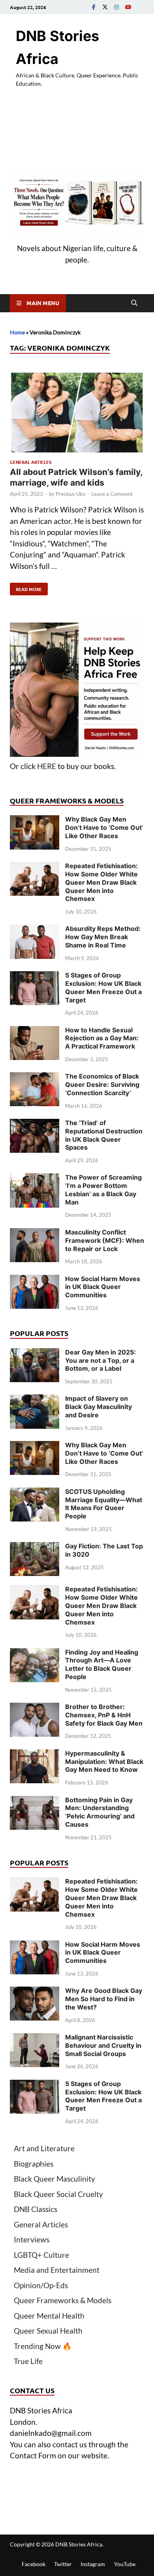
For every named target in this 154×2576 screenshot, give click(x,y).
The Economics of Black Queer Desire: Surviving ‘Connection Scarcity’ (102, 1084)
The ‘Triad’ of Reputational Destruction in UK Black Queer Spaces (104, 1135)
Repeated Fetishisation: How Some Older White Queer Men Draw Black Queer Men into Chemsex (101, 882)
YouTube (125, 2564)
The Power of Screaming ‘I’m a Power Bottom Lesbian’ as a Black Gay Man (103, 1190)
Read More (26, 587)
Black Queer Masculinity (54, 2179)
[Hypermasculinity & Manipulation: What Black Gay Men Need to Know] (35, 1755)
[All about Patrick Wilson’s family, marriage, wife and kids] (77, 414)
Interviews (32, 2239)
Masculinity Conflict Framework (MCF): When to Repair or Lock (105, 1240)
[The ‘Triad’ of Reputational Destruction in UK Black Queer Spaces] (35, 1124)
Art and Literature (44, 2148)
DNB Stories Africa (79, 2544)
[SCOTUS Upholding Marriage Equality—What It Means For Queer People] (35, 1493)
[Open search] (134, 303)
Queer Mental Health (49, 2316)
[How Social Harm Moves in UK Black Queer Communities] (35, 1280)
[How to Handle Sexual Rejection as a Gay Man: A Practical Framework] (35, 1031)
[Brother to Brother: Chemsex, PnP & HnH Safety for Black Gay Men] (35, 1708)
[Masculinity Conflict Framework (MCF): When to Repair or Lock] (35, 1234)
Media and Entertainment (57, 2270)
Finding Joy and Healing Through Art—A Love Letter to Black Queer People (102, 1664)
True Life (28, 2361)
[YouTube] (128, 7)
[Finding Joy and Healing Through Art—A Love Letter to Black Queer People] (35, 1654)
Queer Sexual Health (48, 2331)
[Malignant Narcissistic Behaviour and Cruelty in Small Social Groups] (35, 2038)
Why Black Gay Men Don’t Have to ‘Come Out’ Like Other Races (104, 827)
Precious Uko (70, 494)
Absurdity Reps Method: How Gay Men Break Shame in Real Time (103, 937)
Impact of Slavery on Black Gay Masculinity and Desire (99, 1407)
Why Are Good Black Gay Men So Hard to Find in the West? (104, 1999)
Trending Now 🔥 (43, 2346)
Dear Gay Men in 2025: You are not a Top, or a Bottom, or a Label (100, 1360)
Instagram (93, 2564)
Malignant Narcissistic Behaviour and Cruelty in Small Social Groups (103, 2045)
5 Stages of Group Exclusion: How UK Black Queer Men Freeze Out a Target (103, 987)
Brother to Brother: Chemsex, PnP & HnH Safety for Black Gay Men (104, 1715)
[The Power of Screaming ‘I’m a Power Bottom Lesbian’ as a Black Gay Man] (35, 1179)
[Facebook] (94, 7)
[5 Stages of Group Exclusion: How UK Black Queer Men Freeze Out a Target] (35, 977)
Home (17, 332)
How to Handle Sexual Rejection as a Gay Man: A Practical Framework (102, 1038)
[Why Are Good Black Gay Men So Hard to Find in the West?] (35, 1992)
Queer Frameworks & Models (63, 2300)
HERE (47, 766)
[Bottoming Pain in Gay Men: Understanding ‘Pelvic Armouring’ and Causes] (35, 1801)
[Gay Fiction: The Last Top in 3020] (35, 1547)
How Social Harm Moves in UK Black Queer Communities (103, 1287)
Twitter (63, 2564)
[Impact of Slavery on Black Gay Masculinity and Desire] (35, 1400)
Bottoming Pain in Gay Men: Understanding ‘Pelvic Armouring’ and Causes (100, 1812)
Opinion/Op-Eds (41, 2285)
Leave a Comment (112, 494)
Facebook (34, 2564)
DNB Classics (36, 2209)
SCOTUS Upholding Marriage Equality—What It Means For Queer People (104, 1504)
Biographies (34, 2164)
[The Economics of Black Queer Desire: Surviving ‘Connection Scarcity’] (35, 1078)
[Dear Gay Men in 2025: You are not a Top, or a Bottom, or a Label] (35, 1354)
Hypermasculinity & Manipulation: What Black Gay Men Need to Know (104, 1762)
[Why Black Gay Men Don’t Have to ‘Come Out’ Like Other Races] (35, 821)
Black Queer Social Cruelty (58, 2194)
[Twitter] (105, 7)
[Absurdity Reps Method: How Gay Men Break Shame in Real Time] (35, 930)
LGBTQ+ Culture (41, 2255)
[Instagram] (116, 7)
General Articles (31, 462)
